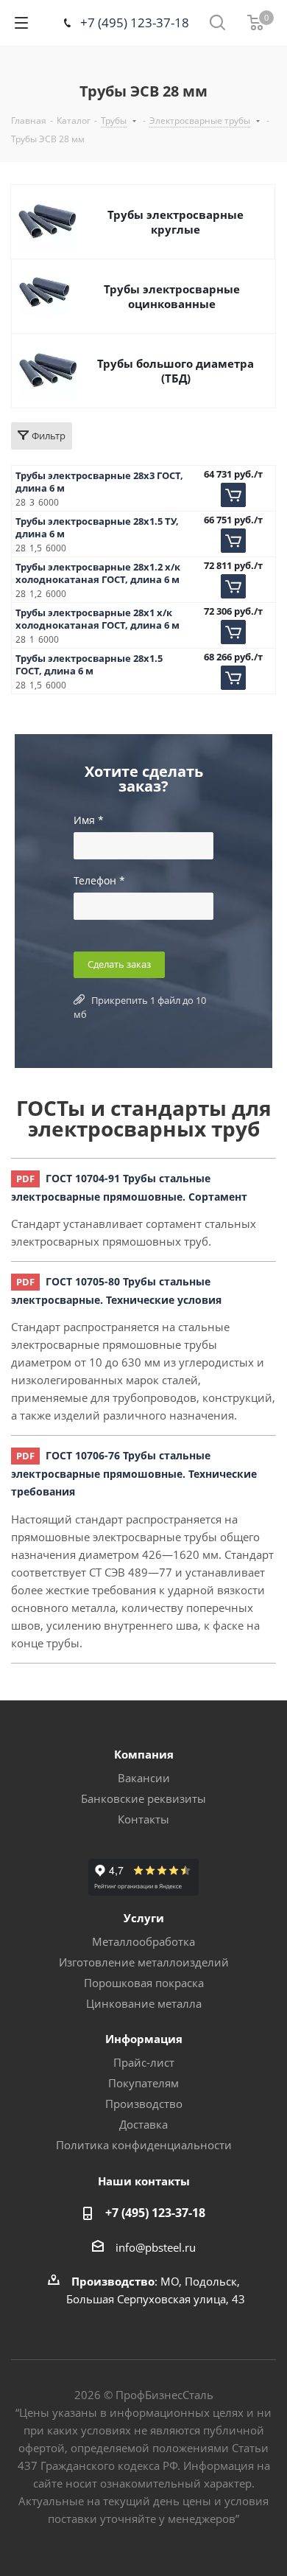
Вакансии (144, 1778)
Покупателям (143, 2083)
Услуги (144, 1918)
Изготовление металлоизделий (144, 1962)
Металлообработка (143, 1941)
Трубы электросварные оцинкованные (172, 296)
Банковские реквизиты (143, 1798)
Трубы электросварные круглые (176, 222)
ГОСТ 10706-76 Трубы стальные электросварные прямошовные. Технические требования (134, 1473)
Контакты (143, 1819)
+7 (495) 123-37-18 (135, 22)
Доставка (143, 2124)
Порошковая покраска (144, 1983)
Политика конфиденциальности (144, 2145)
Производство (144, 2104)
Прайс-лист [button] (144, 2062)
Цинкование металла (144, 2003)
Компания (144, 1754)
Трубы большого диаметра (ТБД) (176, 371)
